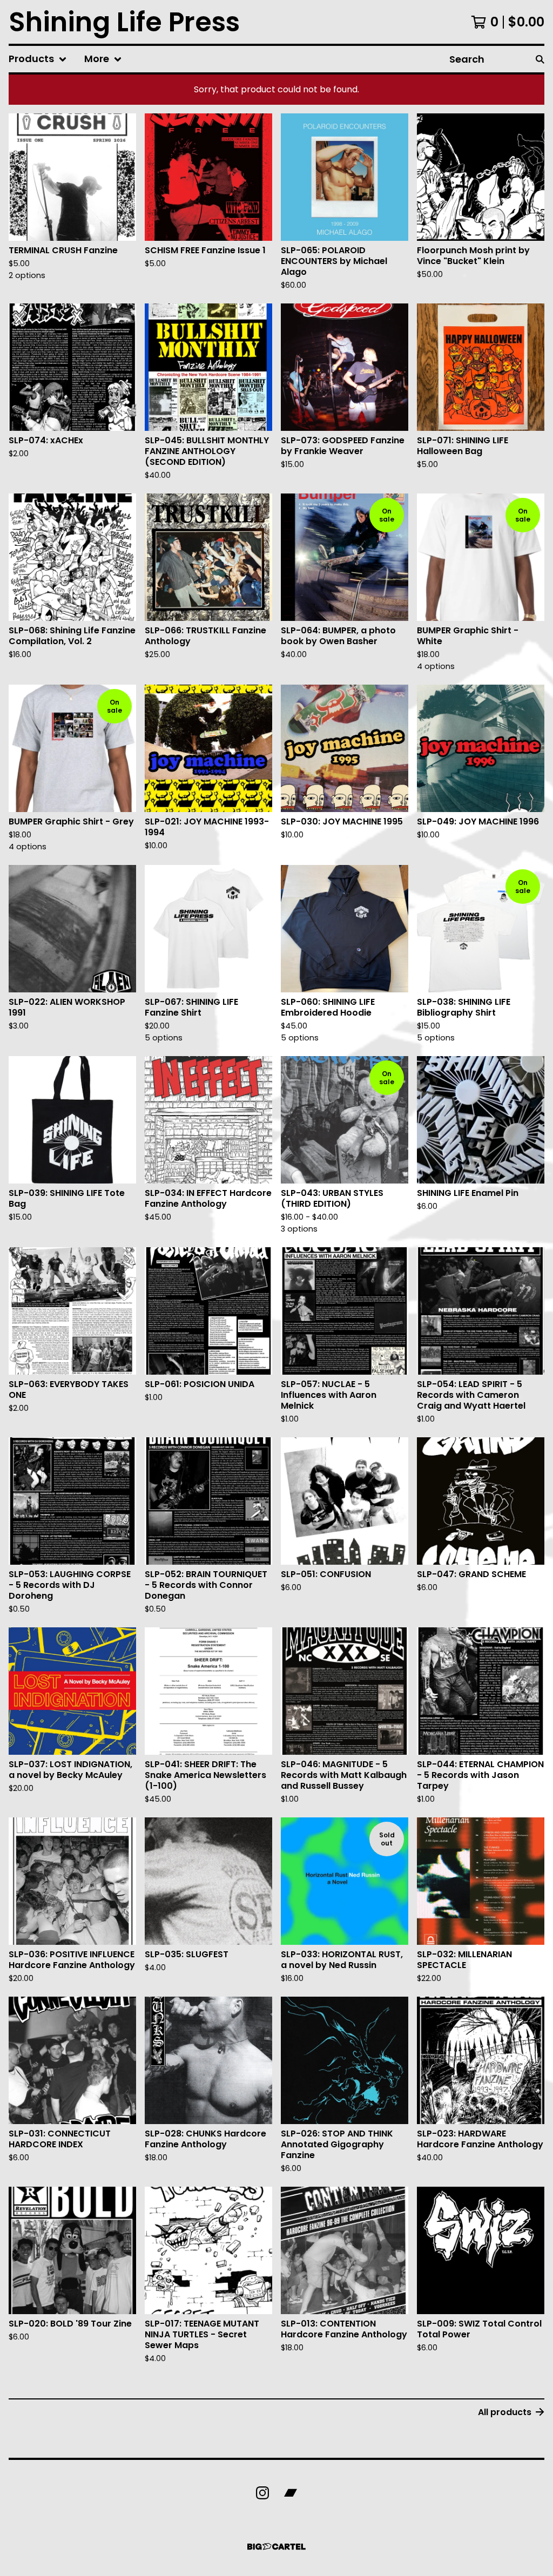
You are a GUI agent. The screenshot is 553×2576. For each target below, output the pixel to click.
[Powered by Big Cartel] (276, 2547)
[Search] (540, 59)
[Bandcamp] (291, 2493)
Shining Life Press (124, 22)
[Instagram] (262, 2493)
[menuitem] (38, 59)
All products (505, 2412)
